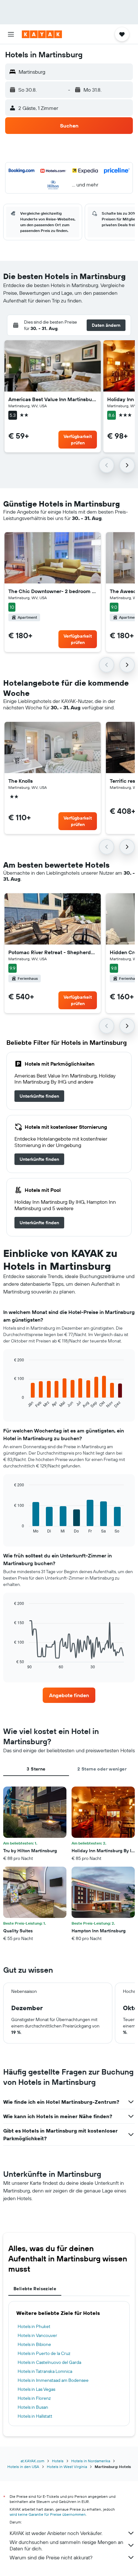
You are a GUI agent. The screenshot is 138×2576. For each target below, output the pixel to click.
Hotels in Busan (33, 2407)
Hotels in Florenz (34, 2398)
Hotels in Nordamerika (91, 2461)
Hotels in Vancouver (37, 2335)
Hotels (58, 2461)
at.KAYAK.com (32, 2461)
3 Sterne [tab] (36, 1769)
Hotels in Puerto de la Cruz (44, 2353)
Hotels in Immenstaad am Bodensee (53, 2380)
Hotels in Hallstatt (35, 2416)
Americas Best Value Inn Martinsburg (53, 399)
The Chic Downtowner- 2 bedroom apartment (53, 591)
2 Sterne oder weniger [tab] (102, 1769)
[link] (39, 1096)
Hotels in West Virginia (67, 2467)
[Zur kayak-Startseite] (42, 34)
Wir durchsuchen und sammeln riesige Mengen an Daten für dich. (66, 2545)
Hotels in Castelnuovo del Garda (49, 2362)
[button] (11, 34)
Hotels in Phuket (34, 2326)
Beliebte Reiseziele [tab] (35, 2289)
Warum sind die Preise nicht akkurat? (51, 2557)
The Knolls (21, 781)
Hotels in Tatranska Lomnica (45, 2371)
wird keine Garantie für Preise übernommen (48, 2514)
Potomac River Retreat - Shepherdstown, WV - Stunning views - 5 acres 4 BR (53, 952)
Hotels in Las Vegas (36, 2389)
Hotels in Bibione (34, 2344)
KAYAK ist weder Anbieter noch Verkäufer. (56, 2533)
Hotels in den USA (23, 2467)
